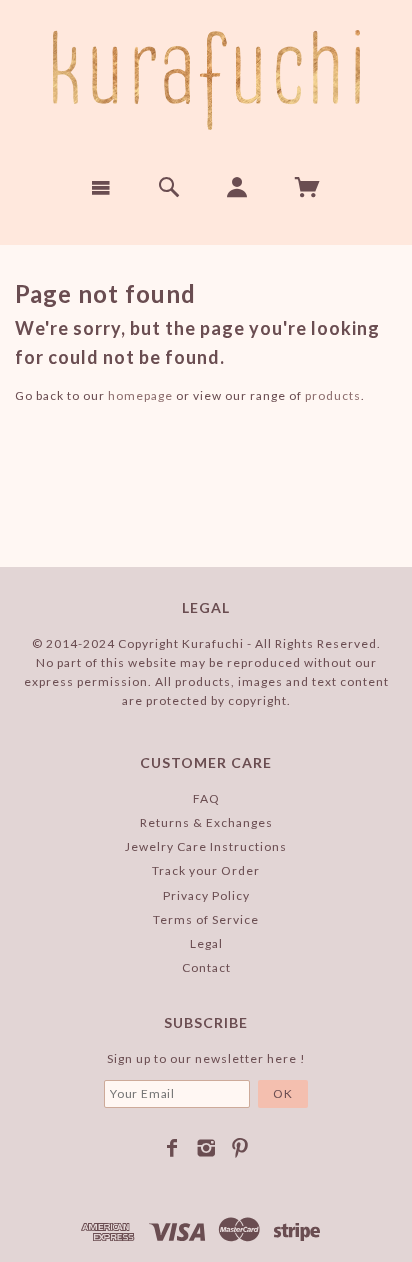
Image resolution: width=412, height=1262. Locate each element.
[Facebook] (172, 1148)
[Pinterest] (240, 1148)
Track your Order (206, 870)
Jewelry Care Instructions (206, 846)
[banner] (206, 80)
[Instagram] (206, 1148)
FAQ (206, 798)
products (333, 395)
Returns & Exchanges (206, 822)
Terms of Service (206, 919)
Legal (206, 943)
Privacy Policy (206, 895)
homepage (140, 395)
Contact (206, 967)
